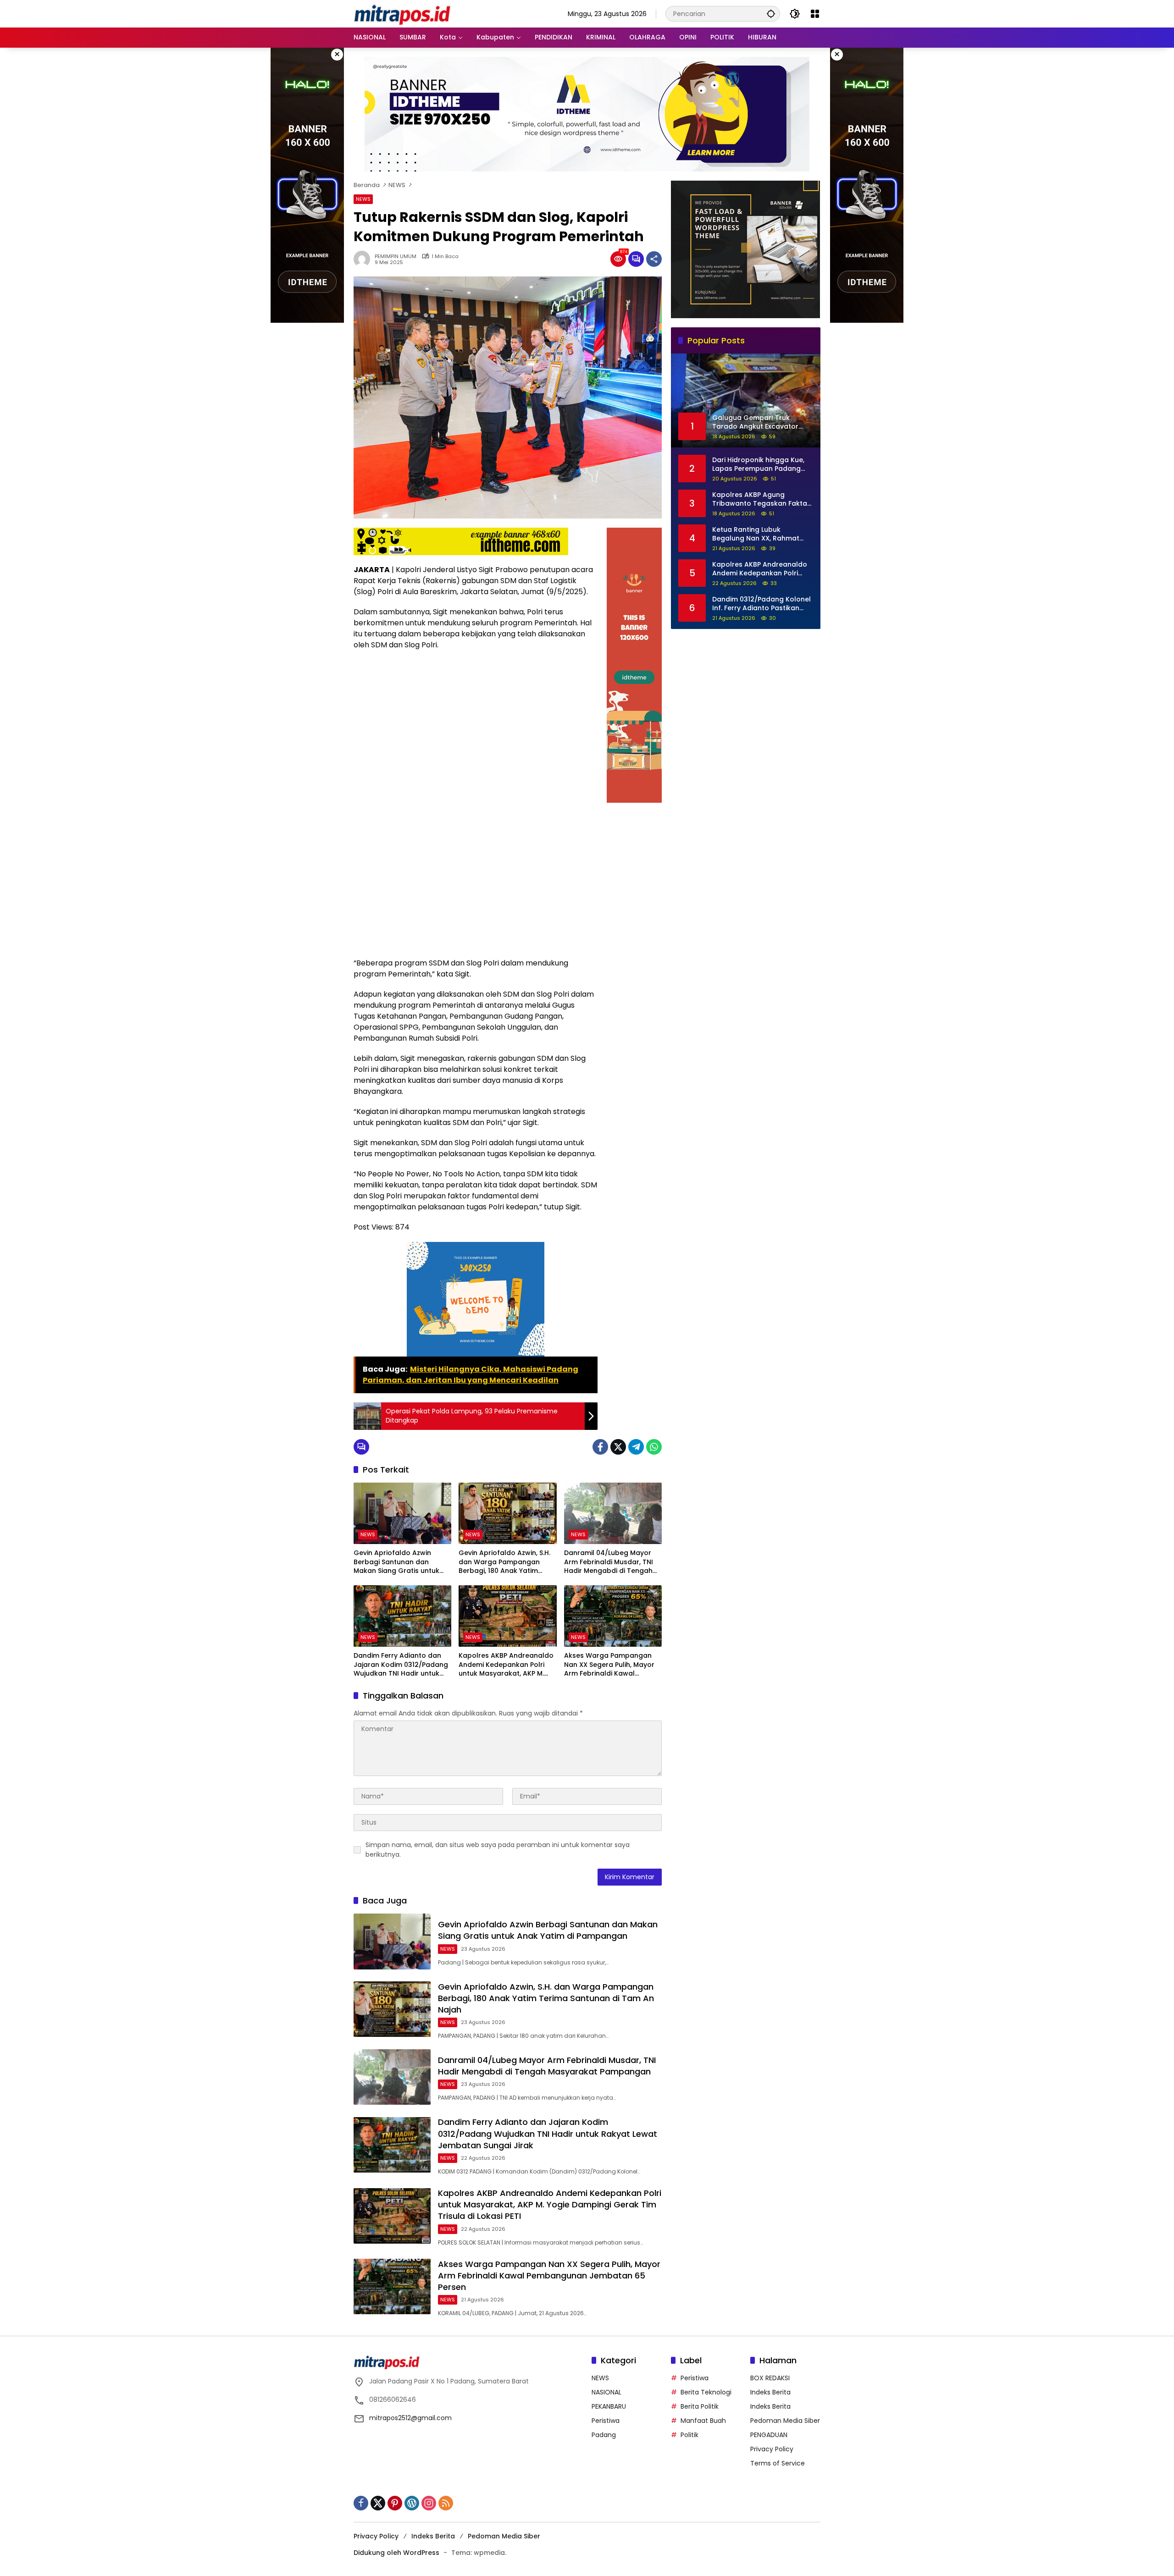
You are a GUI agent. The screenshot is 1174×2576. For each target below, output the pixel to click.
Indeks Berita (770, 2392)
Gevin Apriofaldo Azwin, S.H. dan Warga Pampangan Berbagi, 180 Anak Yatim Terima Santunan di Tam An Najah (505, 1562)
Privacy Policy (772, 2449)
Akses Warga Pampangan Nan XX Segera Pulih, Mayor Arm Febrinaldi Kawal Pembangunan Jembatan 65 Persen (612, 1665)
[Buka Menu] (815, 14)
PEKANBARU (609, 2406)
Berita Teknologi (706, 2392)
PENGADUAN (769, 2435)
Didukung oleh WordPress (396, 2553)
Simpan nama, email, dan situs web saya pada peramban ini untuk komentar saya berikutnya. (498, 1850)
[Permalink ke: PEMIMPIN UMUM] (364, 259)
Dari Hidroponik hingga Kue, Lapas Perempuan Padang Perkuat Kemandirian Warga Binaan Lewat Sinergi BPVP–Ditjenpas (759, 464)
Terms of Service (778, 2463)
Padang (604, 2435)
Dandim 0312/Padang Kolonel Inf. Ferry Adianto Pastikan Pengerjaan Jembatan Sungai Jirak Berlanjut (762, 604)
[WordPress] (412, 2503)
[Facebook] (600, 1447)
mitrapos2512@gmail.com (410, 2418)
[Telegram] (636, 1447)
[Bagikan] (654, 259)
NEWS (363, 199)
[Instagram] (429, 2503)
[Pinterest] (395, 2503)
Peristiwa (606, 2421)
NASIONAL (606, 2392)
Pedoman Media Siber (785, 2421)
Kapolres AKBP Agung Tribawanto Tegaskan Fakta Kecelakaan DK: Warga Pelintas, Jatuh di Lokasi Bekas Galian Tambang (763, 499)
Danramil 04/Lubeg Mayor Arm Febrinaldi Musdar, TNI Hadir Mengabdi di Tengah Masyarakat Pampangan (609, 1562)
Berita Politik (700, 2406)
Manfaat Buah (703, 2421)
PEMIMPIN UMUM (396, 256)
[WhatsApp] (654, 1447)
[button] (771, 14)
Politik (689, 2435)
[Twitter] (618, 1447)
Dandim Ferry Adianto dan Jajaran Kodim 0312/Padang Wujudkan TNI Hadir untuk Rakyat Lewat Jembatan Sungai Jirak (401, 1665)
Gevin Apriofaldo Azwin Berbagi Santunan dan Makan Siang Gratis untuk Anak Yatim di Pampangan (398, 1562)
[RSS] (446, 2503)
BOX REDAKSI (770, 2378)
